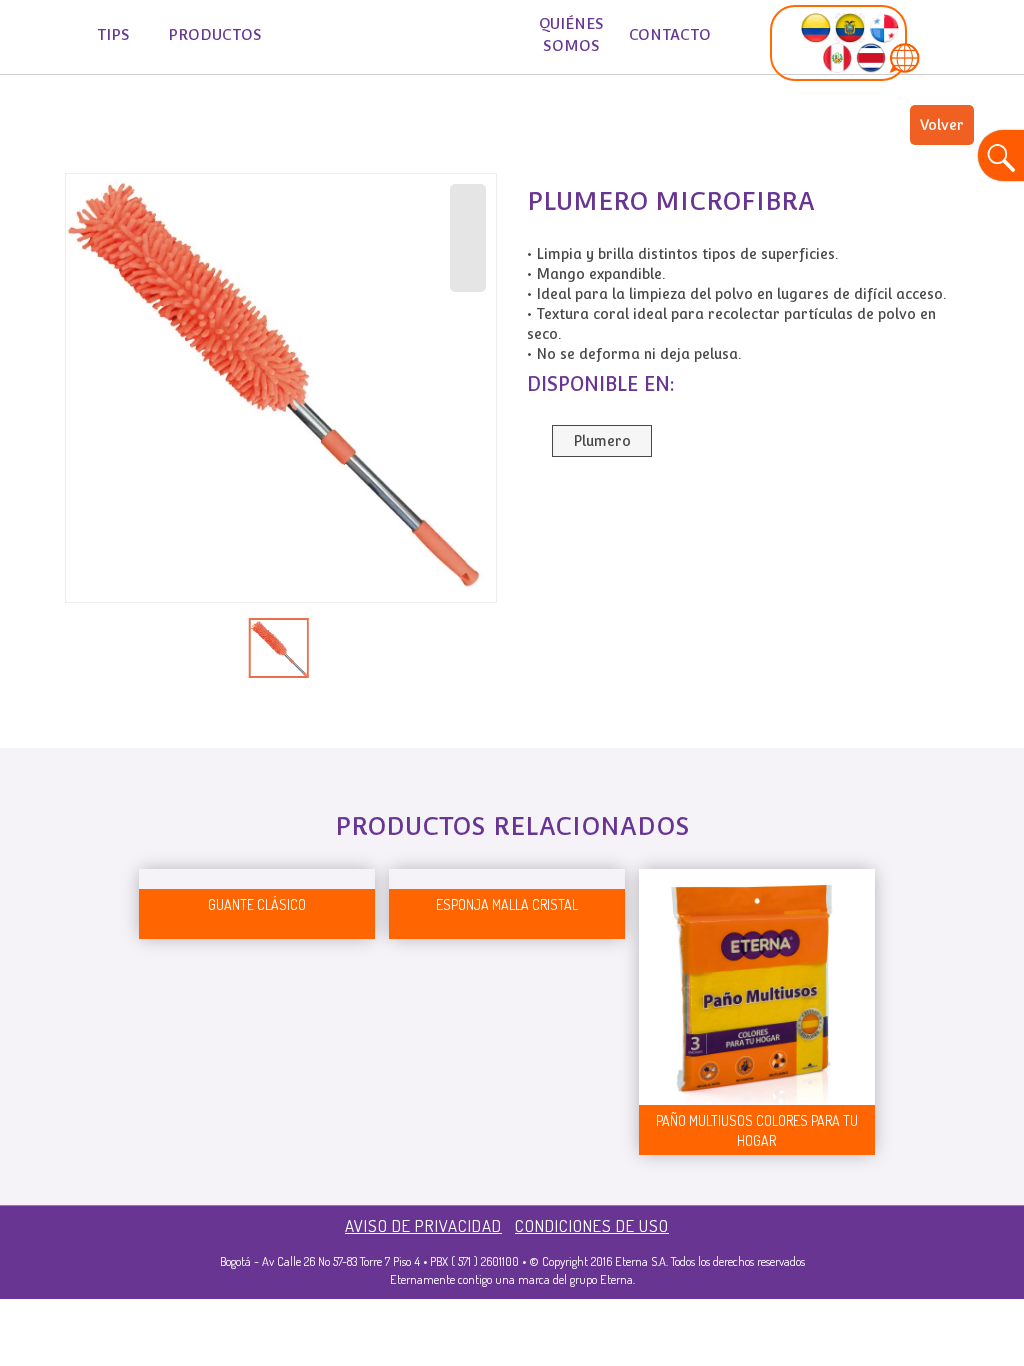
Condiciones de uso (592, 1225)
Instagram (113, 104)
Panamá (113, 149)
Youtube (74, 104)
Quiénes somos (571, 34)
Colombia (35, 149)
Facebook (35, 104)
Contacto (670, 34)
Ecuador (74, 149)
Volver (942, 125)
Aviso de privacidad (423, 1225)
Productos (215, 34)
